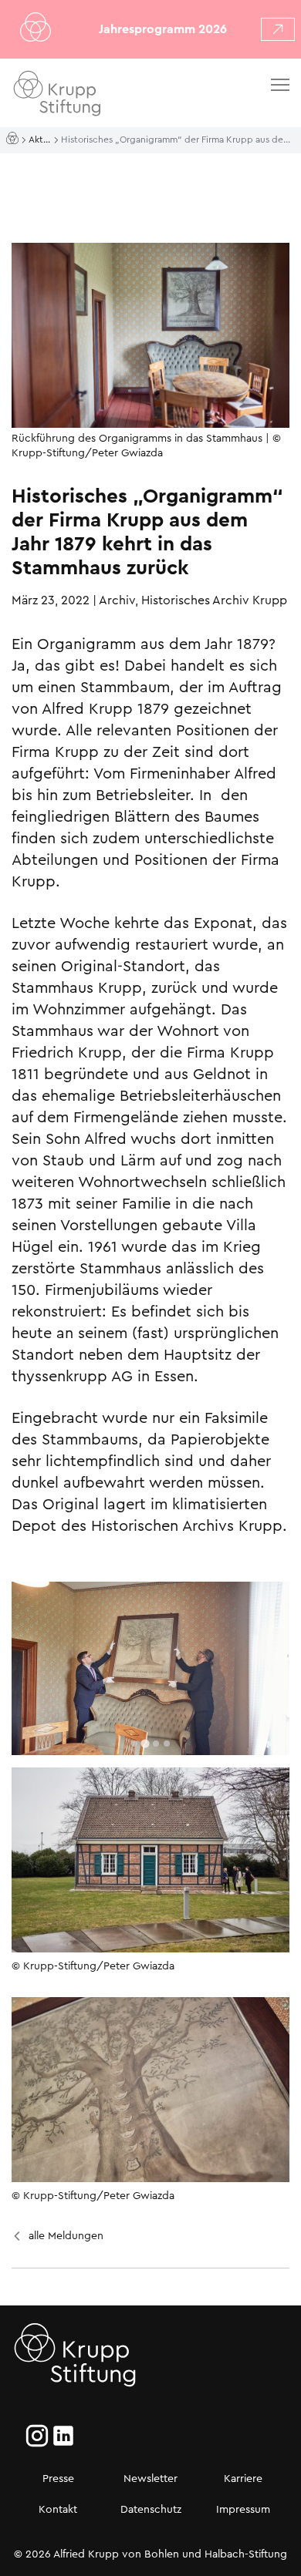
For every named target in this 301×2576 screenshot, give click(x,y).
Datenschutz (151, 2509)
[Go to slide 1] (134, 1744)
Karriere (243, 2478)
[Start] (14, 139)
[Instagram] (37, 2436)
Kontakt (58, 2509)
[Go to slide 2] (145, 1744)
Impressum (243, 2509)
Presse (58, 2478)
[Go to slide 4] (167, 1744)
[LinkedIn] (63, 2436)
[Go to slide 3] (156, 1744)
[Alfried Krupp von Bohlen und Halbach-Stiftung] (100, 96)
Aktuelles (41, 140)
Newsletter (150, 2478)
